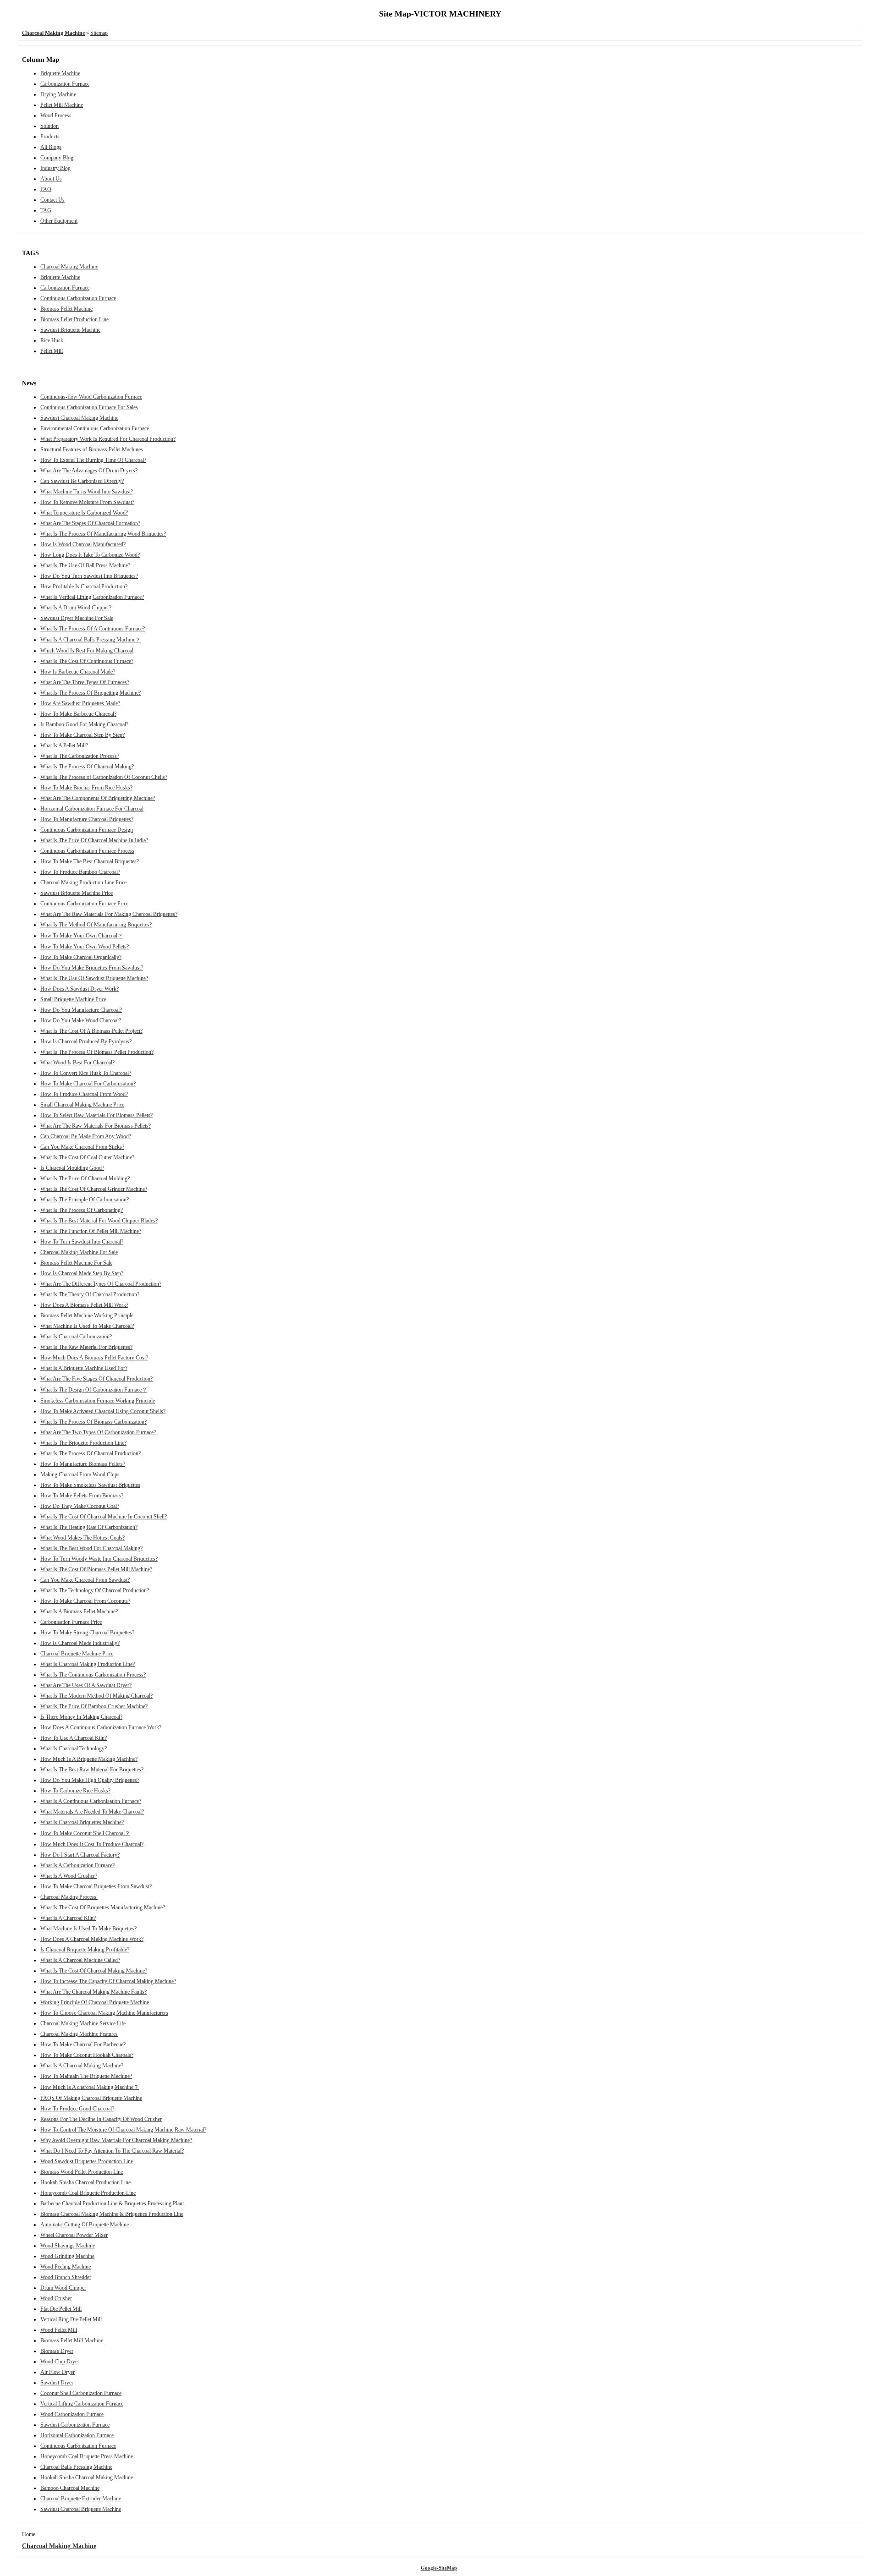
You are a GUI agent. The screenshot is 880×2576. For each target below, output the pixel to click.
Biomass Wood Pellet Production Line (82, 2172)
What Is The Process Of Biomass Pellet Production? (97, 1052)
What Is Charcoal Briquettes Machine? (82, 1822)
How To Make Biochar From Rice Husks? (86, 788)
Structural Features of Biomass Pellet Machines (92, 449)
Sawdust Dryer (57, 2383)
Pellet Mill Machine (62, 105)
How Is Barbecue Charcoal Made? (78, 672)
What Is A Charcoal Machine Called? (80, 1960)
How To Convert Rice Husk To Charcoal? (86, 1073)
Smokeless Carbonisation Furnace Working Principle (98, 1401)
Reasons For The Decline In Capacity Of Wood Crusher (101, 2119)
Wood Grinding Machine (67, 2256)
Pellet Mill (52, 351)
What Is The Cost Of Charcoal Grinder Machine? (94, 1189)
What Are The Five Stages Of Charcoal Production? (96, 1379)
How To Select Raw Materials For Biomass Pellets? (96, 1115)
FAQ (46, 189)
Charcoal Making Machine (69, 267)
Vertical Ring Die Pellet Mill (71, 2319)
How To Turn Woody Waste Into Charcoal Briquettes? (99, 1559)
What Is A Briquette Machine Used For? (84, 1368)
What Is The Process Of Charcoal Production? (91, 1453)
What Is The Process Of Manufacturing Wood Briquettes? (103, 534)
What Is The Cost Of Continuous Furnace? (87, 661)
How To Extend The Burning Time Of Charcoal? (93, 460)
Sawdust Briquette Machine (70, 330)
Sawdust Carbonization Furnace (75, 2425)
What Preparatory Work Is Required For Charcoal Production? (108, 439)
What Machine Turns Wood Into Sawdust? (87, 492)
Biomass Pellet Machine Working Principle (87, 1315)
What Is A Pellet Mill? (64, 745)
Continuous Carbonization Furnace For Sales (89, 407)
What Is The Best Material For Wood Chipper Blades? (99, 1221)
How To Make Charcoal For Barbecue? (83, 2044)
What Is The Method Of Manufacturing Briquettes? (96, 925)
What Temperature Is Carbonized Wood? (84, 513)
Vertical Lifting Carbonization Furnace (82, 2404)
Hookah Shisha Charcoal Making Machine (87, 2477)
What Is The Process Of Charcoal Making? (87, 767)
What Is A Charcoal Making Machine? (82, 2066)
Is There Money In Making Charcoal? (81, 1717)
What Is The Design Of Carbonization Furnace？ (94, 1390)
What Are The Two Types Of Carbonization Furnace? (98, 1432)
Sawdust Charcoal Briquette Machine (81, 2509)
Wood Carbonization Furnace (72, 2414)
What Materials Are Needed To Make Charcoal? (92, 1812)
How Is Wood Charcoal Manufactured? (83, 544)
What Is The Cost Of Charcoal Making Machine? (94, 1971)
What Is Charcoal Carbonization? (76, 1337)
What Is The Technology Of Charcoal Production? (95, 1590)
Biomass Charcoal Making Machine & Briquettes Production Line (112, 2214)
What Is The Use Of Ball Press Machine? (85, 565)
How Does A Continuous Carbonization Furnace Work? (101, 1727)
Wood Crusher (56, 2298)
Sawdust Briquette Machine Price (77, 893)
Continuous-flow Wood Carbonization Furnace (91, 397)
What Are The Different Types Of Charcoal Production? (101, 1284)
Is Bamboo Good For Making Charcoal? (84, 724)
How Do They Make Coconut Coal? (80, 1506)
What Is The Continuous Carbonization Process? (93, 1675)
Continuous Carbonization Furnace (78, 298)
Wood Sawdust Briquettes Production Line (87, 2161)
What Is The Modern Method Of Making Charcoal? (96, 1696)
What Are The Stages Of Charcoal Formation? (90, 523)
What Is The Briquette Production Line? (83, 1443)
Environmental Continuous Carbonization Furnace (95, 428)
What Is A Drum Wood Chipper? (76, 608)
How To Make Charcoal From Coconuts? (85, 1601)
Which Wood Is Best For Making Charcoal (87, 651)
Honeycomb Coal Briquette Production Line (88, 2193)
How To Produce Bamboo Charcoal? (80, 872)
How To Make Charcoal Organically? (81, 957)
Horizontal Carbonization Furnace (77, 2435)
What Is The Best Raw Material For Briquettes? (92, 1770)
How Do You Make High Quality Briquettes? (90, 1780)
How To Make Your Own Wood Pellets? (85, 947)
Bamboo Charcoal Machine (70, 2488)
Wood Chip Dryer (60, 2362)
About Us (51, 179)
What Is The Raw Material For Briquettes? (86, 1347)
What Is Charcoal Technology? (74, 1748)
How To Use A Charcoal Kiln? (74, 1738)
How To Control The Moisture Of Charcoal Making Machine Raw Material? (123, 2130)
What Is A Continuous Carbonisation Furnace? (91, 1801)
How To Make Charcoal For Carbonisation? (88, 1084)
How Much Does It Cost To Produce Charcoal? (92, 1844)
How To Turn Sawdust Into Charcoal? (82, 1242)
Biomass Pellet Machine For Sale (76, 1263)
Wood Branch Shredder (66, 2277)
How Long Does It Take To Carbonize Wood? (90, 555)
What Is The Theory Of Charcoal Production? (90, 1294)
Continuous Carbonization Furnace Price (84, 904)
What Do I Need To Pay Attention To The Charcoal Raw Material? (112, 2151)
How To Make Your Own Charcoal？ (82, 936)
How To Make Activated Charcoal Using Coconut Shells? (103, 1411)
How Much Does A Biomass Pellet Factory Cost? (94, 1358)
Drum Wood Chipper (63, 2288)
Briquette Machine (60, 73)
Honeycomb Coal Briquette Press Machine (87, 2456)
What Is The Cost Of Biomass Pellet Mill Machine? (96, 1569)
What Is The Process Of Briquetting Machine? (91, 693)
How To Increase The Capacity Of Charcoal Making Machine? (108, 1981)
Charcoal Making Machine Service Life (83, 2023)
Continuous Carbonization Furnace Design (87, 830)
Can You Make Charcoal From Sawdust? (85, 1580)
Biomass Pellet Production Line (74, 319)
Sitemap (99, 33)
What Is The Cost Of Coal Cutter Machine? (87, 1157)
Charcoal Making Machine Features (79, 2034)
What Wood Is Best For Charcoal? (77, 1063)
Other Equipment (59, 221)
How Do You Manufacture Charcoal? (81, 1010)
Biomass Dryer (57, 2351)
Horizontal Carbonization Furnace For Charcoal (92, 809)
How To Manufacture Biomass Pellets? (83, 1464)
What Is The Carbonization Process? (80, 756)
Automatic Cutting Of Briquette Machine (85, 2225)
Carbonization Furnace (65, 84)
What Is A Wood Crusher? (69, 1876)
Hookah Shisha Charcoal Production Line (85, 2182)
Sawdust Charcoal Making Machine (79, 418)
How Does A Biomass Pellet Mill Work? (84, 1305)
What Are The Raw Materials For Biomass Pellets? (96, 1126)
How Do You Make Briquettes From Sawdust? (92, 968)
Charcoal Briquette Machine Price (77, 1654)
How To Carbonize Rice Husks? (75, 1791)
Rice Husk (52, 340)
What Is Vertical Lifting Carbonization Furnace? (92, 597)
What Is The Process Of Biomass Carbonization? (93, 1422)
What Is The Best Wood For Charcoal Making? (91, 1548)
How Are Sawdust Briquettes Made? (80, 703)
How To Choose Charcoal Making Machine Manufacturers (104, 2013)
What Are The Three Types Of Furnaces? (85, 682)
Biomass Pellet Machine (66, 309)
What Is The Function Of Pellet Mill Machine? (91, 1231)
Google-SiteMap (439, 2568)
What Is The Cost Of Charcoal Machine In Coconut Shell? (104, 1517)
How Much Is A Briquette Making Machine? (89, 1759)
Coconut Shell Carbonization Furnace (81, 2393)
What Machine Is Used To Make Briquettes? (88, 1929)
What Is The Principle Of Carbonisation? (85, 1200)
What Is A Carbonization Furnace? (77, 1865)
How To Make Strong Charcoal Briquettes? (87, 1633)
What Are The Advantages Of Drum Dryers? (89, 471)
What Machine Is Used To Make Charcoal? (87, 1326)
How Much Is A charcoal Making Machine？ (90, 2087)
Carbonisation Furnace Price (71, 1622)
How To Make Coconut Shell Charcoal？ (85, 1833)
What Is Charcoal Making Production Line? (88, 1664)
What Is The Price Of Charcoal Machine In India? (94, 840)
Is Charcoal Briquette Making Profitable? (85, 1950)
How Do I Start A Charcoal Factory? (80, 1855)
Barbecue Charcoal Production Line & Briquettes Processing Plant (112, 2203)
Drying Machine (58, 94)
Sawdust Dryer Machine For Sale (77, 618)
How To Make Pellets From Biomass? (82, 1496)
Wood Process (56, 115)
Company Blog (57, 158)
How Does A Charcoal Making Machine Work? (92, 1939)
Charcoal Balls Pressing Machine (76, 2467)
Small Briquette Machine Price (73, 999)
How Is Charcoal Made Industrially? (80, 1643)
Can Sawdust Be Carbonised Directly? (82, 481)
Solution (49, 126)
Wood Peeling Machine (66, 2267)
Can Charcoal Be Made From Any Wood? (86, 1136)
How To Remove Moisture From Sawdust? (87, 502)
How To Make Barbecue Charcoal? (78, 714)
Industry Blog (55, 168)
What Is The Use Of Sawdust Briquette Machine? (94, 978)
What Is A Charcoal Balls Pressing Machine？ (91, 640)
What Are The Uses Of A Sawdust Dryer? (86, 1685)
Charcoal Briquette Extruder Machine (81, 2499)
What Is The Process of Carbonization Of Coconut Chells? (104, 777)
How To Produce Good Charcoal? (77, 2109)
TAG (46, 210)
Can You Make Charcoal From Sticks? (82, 1147)
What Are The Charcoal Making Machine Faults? (93, 1992)
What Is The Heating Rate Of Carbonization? (89, 1527)
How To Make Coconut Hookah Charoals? (87, 2055)
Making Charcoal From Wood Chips (80, 1474)
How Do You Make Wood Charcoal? (81, 1020)
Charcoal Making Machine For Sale (79, 1252)
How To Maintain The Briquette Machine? (86, 2076)
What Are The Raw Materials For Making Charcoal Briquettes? (109, 914)
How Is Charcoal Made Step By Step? (82, 1273)
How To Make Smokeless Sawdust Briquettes (90, 1485)
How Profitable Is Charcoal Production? (84, 586)
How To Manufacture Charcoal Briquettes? (87, 819)
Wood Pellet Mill (59, 2330)
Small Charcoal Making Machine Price (82, 1105)
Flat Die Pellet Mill (61, 2309)
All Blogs (51, 147)
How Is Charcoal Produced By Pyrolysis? (86, 1041)
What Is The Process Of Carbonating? (82, 1210)
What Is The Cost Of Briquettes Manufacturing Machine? (103, 1907)
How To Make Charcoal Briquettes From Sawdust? (96, 1886)
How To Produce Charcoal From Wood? (84, 1094)
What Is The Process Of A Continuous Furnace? (93, 629)
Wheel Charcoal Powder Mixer (74, 2235)
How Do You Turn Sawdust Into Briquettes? (89, 576)
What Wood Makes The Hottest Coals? (82, 1538)
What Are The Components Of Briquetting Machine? (98, 798)
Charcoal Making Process (69, 1897)
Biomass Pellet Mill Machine (72, 2340)
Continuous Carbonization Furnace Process (87, 851)
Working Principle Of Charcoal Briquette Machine (95, 2002)
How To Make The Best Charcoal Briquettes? (90, 861)
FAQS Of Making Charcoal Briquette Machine (91, 2098)
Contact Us (52, 200)
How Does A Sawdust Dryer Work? (80, 989)
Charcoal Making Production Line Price (83, 882)
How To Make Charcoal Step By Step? (82, 735)
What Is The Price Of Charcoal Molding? (85, 1178)
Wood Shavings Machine (68, 2246)
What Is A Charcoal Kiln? (68, 1918)
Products (50, 137)
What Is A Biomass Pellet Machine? (79, 1611)
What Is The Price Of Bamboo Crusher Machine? (94, 1706)
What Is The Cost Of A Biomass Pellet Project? (91, 1031)
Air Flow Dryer (58, 2372)
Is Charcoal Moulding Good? (72, 1168)
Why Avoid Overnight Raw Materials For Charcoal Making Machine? (116, 2140)
